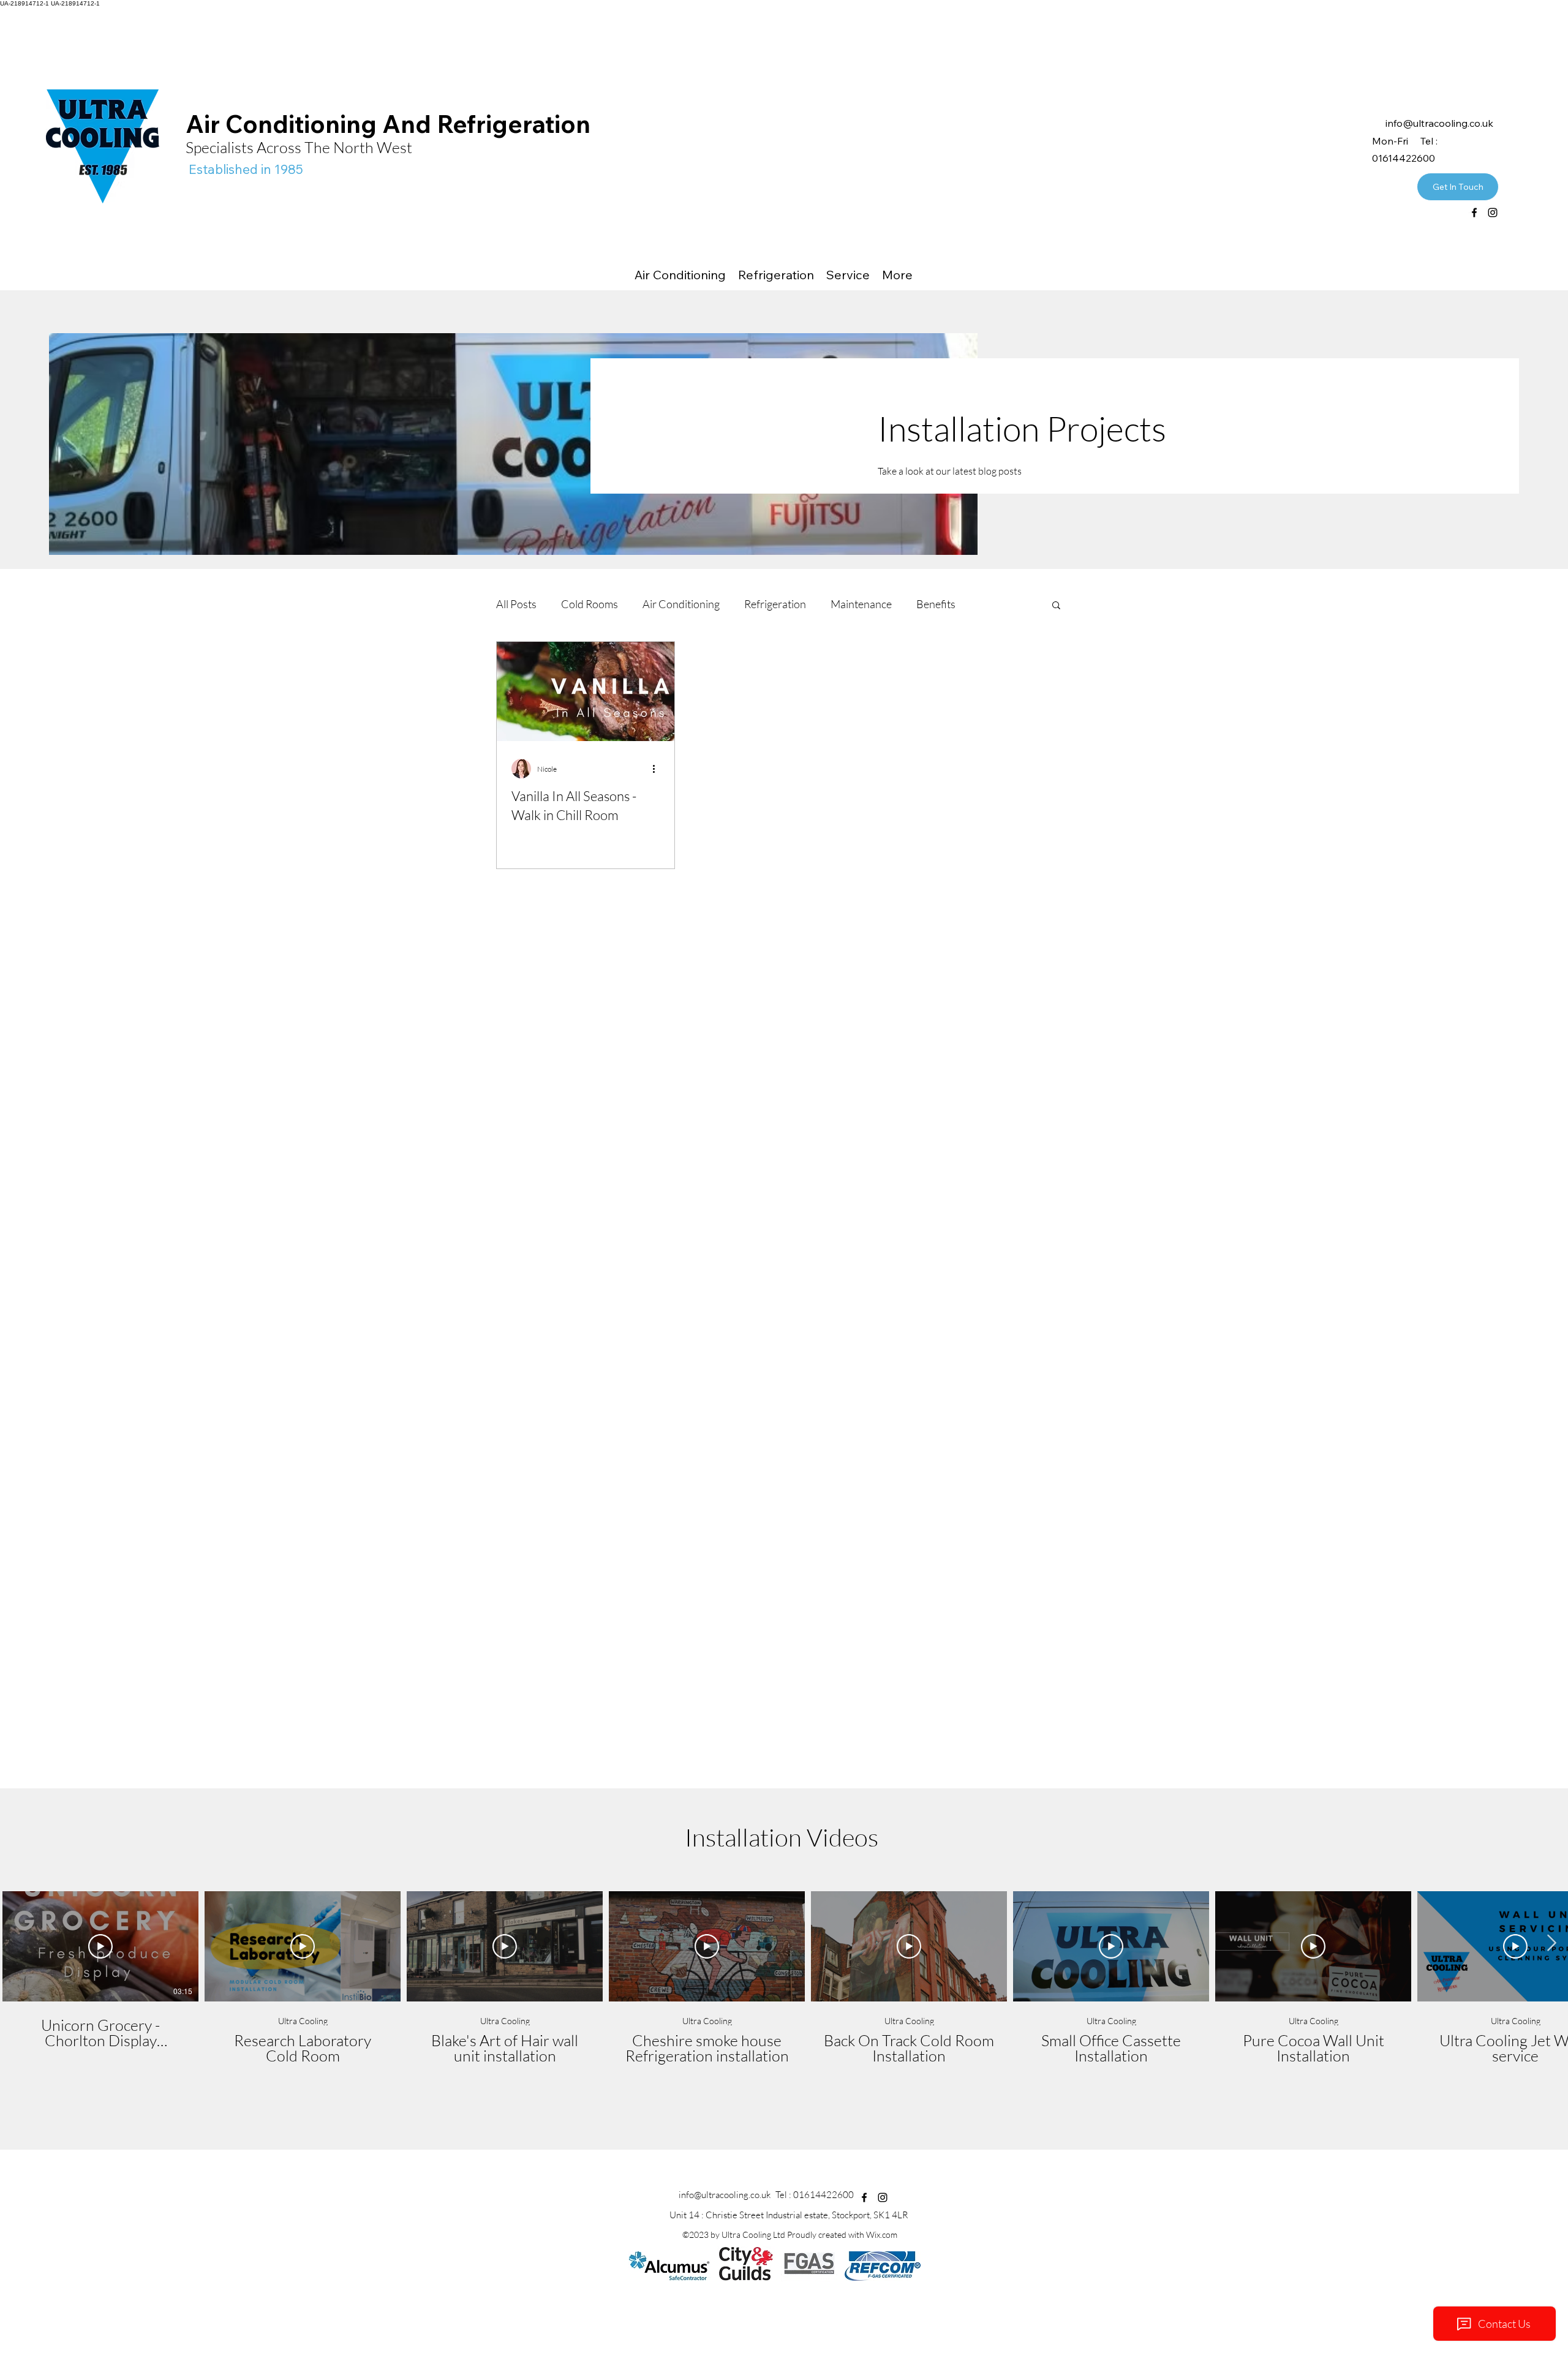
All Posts (516, 604)
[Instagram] (1493, 213)
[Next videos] (1551, 1944)
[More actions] (658, 769)
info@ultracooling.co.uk (725, 2195)
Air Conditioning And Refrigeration (391, 124)
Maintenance (861, 604)
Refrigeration (775, 604)
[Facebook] (1474, 213)
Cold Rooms (590, 604)
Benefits (936, 604)
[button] (1056, 606)
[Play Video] (100, 1946)
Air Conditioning (681, 604)
